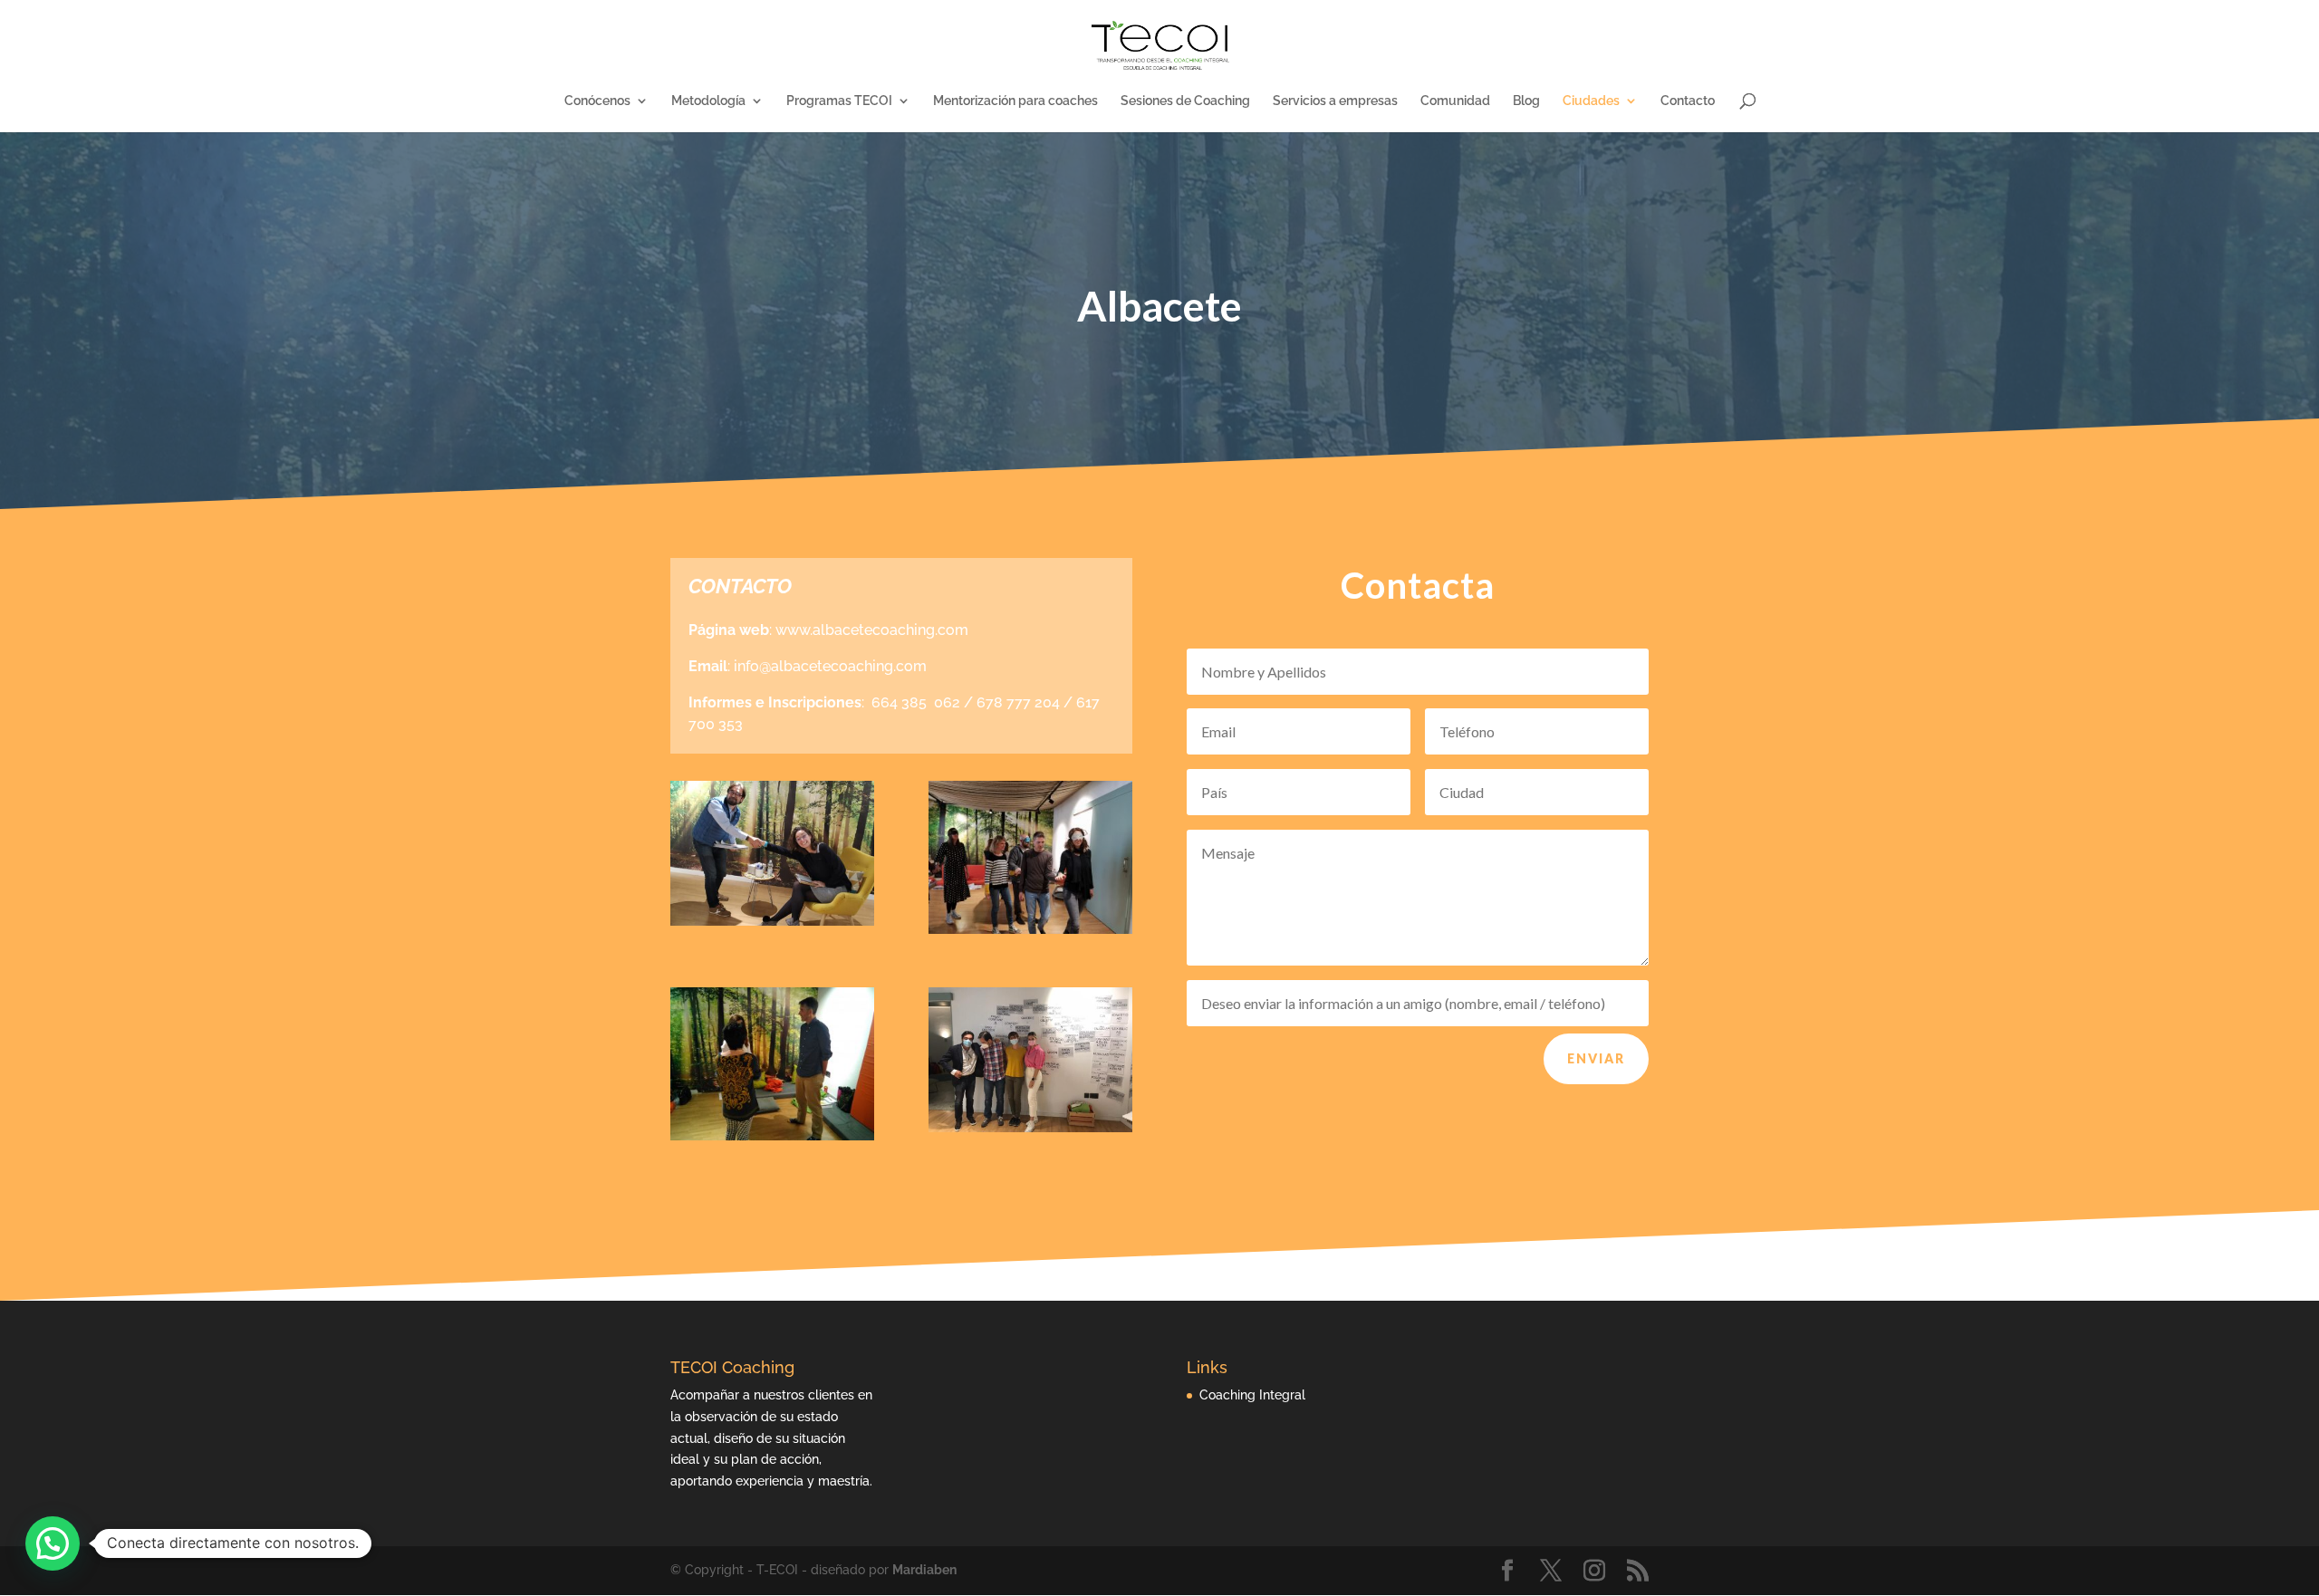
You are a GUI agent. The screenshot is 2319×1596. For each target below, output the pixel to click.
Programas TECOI (839, 101)
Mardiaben (924, 1570)
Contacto (1688, 101)
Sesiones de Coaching (1185, 101)
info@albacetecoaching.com (830, 666)
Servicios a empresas (1335, 101)
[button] (53, 1543)
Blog (1526, 101)
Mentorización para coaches (1015, 101)
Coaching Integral (1252, 1395)
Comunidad (1455, 101)
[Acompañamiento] (1030, 929)
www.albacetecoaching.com (872, 630)
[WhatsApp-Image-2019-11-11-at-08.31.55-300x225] (772, 1136)
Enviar (1596, 1058)
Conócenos (597, 101)
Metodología (708, 101)
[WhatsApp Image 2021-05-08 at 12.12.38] (1030, 1128)
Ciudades (1591, 101)
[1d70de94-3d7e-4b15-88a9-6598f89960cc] (772, 921)
